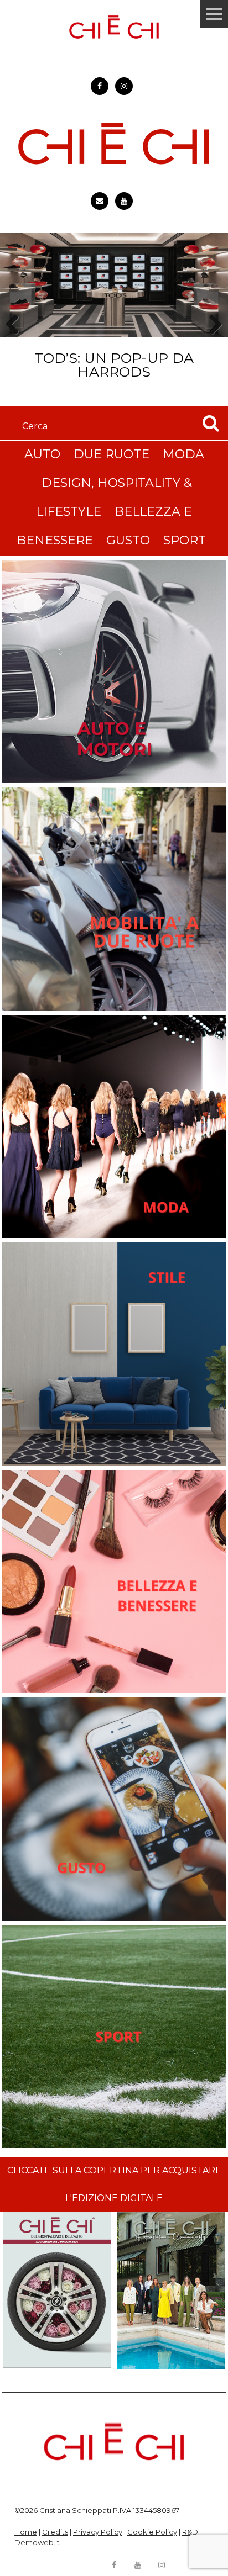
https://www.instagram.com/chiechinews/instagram (124, 86)
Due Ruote (112, 454)
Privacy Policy (98, 2532)
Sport (185, 540)
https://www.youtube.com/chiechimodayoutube (124, 201)
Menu (214, 14)
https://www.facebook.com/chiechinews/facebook (100, 86)
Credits (55, 2532)
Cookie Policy (152, 2532)
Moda (183, 454)
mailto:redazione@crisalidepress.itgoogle (100, 201)
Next (212, 344)
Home (26, 2532)
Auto (42, 454)
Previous (16, 344)
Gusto (128, 540)
